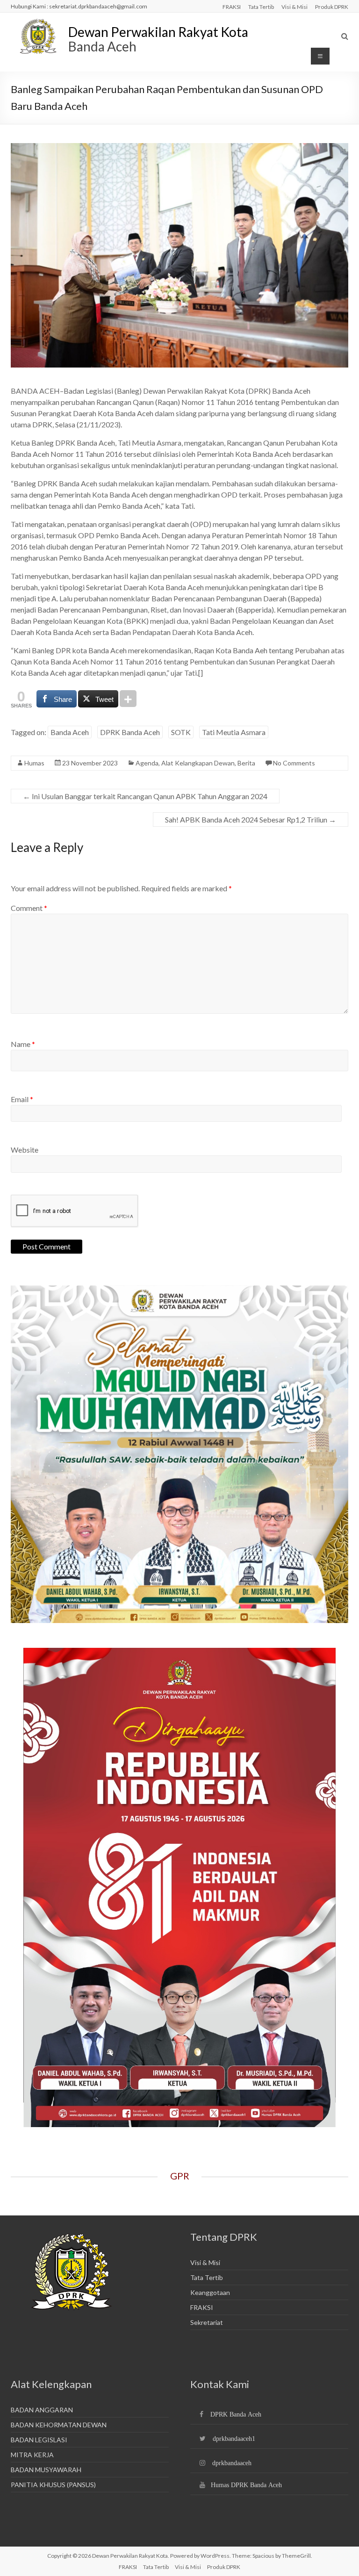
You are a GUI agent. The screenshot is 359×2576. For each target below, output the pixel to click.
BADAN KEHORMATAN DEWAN (59, 2425)
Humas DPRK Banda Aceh (246, 2485)
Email (22, 1099)
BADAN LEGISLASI (39, 2440)
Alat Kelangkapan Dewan (198, 763)
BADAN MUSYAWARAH (46, 2470)
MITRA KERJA (32, 2455)
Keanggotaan (210, 2292)
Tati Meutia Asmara (234, 732)
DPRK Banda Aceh (130, 732)
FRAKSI (232, 7)
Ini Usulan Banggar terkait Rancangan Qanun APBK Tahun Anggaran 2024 (145, 796)
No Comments (294, 763)
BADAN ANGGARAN (42, 2410)
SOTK (181, 732)
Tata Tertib (261, 7)
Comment (29, 908)
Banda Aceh (70, 732)
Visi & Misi (294, 7)
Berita (246, 763)
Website (25, 1150)
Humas (34, 763)
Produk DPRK (332, 7)
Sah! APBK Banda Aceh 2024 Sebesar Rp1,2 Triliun (251, 819)
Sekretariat (207, 2322)
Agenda (147, 763)
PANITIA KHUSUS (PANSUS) (53, 2485)
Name (23, 1044)
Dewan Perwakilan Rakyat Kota (158, 32)
